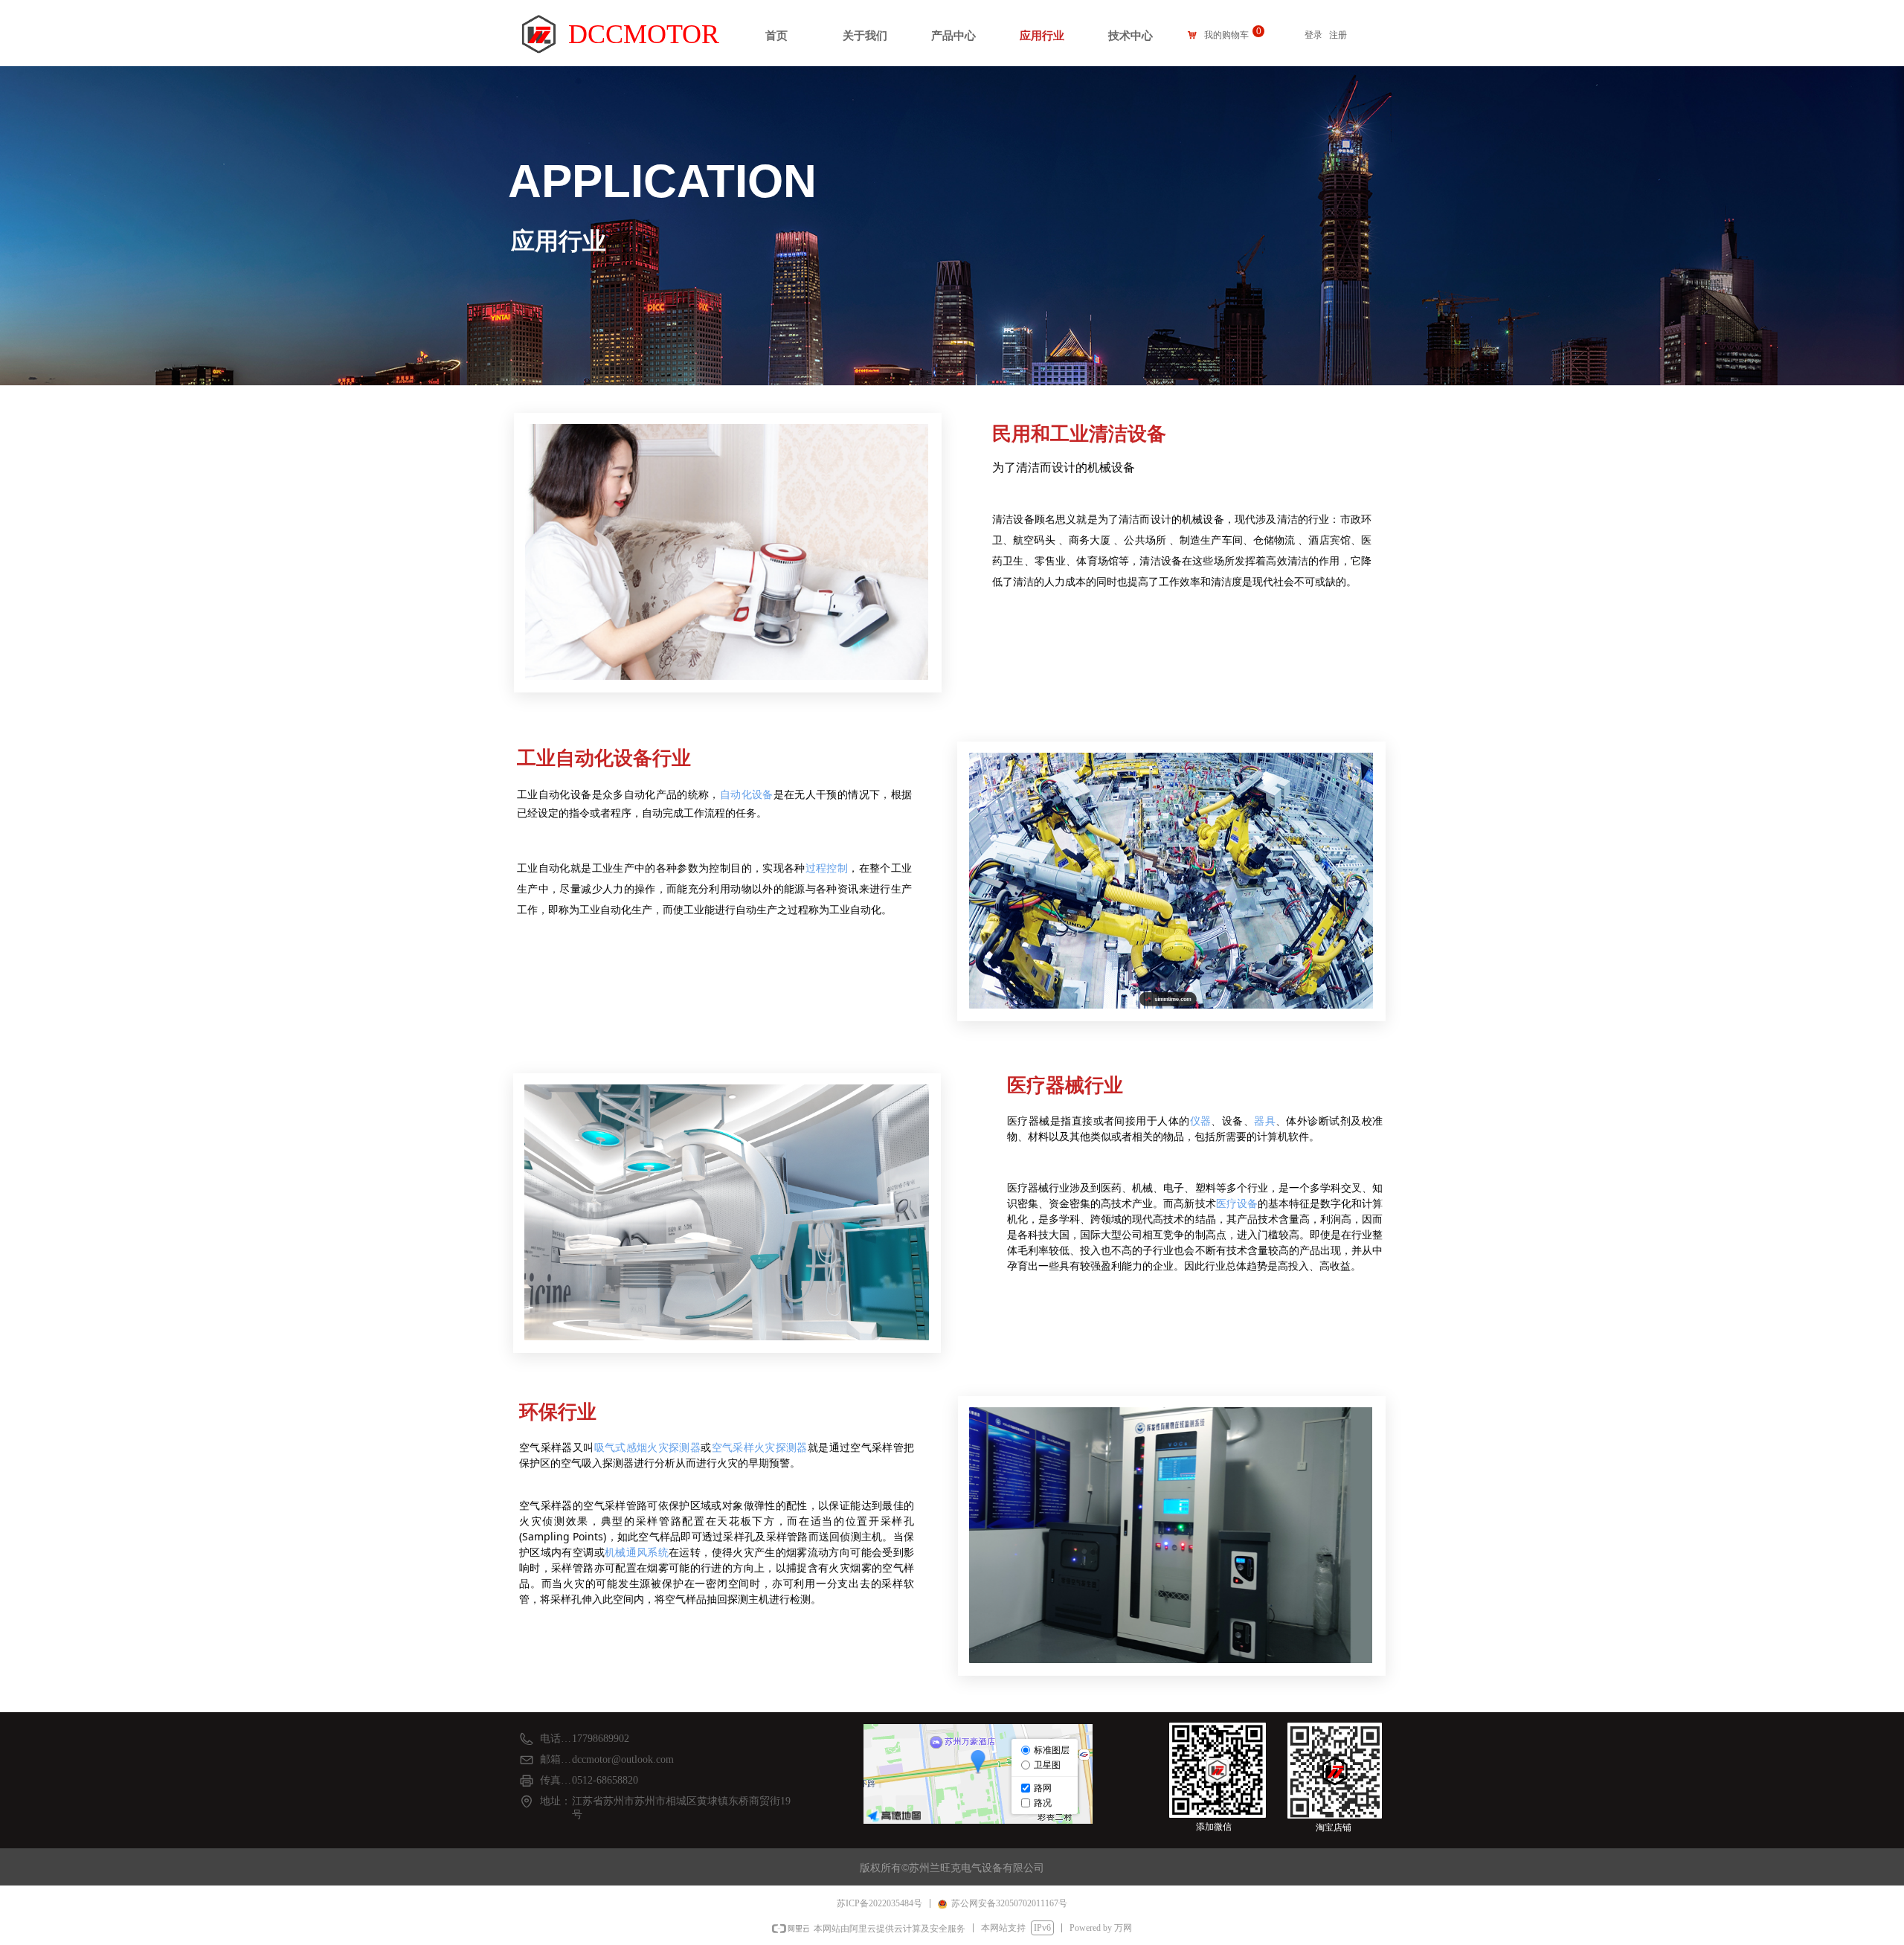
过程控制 (827, 868)
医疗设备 (1237, 1203)
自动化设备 (747, 794)
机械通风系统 (637, 1552)
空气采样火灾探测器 (760, 1447)
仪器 (1201, 1121)
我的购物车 (1226, 35)
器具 (1265, 1121)
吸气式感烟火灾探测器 (648, 1447)
